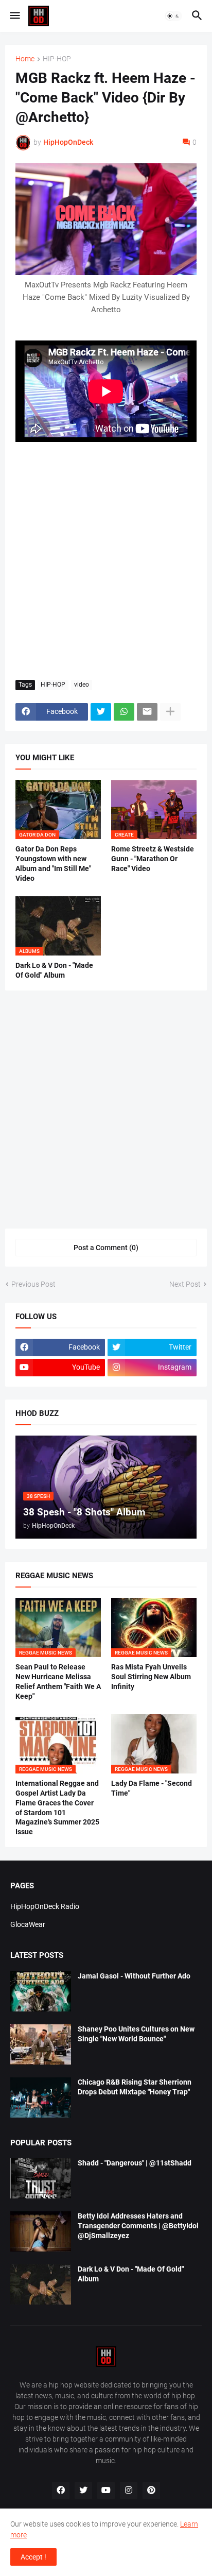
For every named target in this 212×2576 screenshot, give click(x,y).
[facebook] (61, 2490)
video (82, 685)
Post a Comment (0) (106, 1248)
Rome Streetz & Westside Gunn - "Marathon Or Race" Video (153, 859)
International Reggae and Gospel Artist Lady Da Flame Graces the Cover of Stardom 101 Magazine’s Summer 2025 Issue (57, 1808)
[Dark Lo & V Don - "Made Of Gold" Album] (41, 2284)
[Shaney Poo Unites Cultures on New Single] (41, 2044)
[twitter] (83, 2490)
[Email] (147, 712)
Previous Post (33, 1284)
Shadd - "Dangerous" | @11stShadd (135, 2163)
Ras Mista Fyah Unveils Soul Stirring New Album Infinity (151, 1677)
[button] (14, 16)
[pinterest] (151, 2490)
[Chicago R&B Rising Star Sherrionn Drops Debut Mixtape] (41, 2097)
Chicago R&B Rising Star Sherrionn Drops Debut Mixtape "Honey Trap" (135, 2087)
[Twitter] (101, 712)
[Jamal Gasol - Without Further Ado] (41, 1991)
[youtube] (106, 2490)
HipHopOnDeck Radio (45, 1906)
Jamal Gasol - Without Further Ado (134, 1976)
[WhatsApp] (124, 712)
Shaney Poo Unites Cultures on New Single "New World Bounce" (136, 2034)
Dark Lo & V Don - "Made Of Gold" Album (54, 970)
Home (25, 59)
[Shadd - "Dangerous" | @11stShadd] (41, 2178)
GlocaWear (28, 1924)
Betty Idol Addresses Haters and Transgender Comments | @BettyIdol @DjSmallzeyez (138, 2226)
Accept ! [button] (33, 2557)
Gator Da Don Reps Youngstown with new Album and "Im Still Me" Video (53, 864)
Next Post (185, 1284)
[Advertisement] (106, 561)
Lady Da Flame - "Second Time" (152, 1788)
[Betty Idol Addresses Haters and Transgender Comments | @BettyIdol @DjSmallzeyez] (41, 2231)
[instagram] (129, 2490)
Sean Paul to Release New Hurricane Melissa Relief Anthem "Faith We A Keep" (58, 1682)
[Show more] (170, 712)
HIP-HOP (57, 59)
